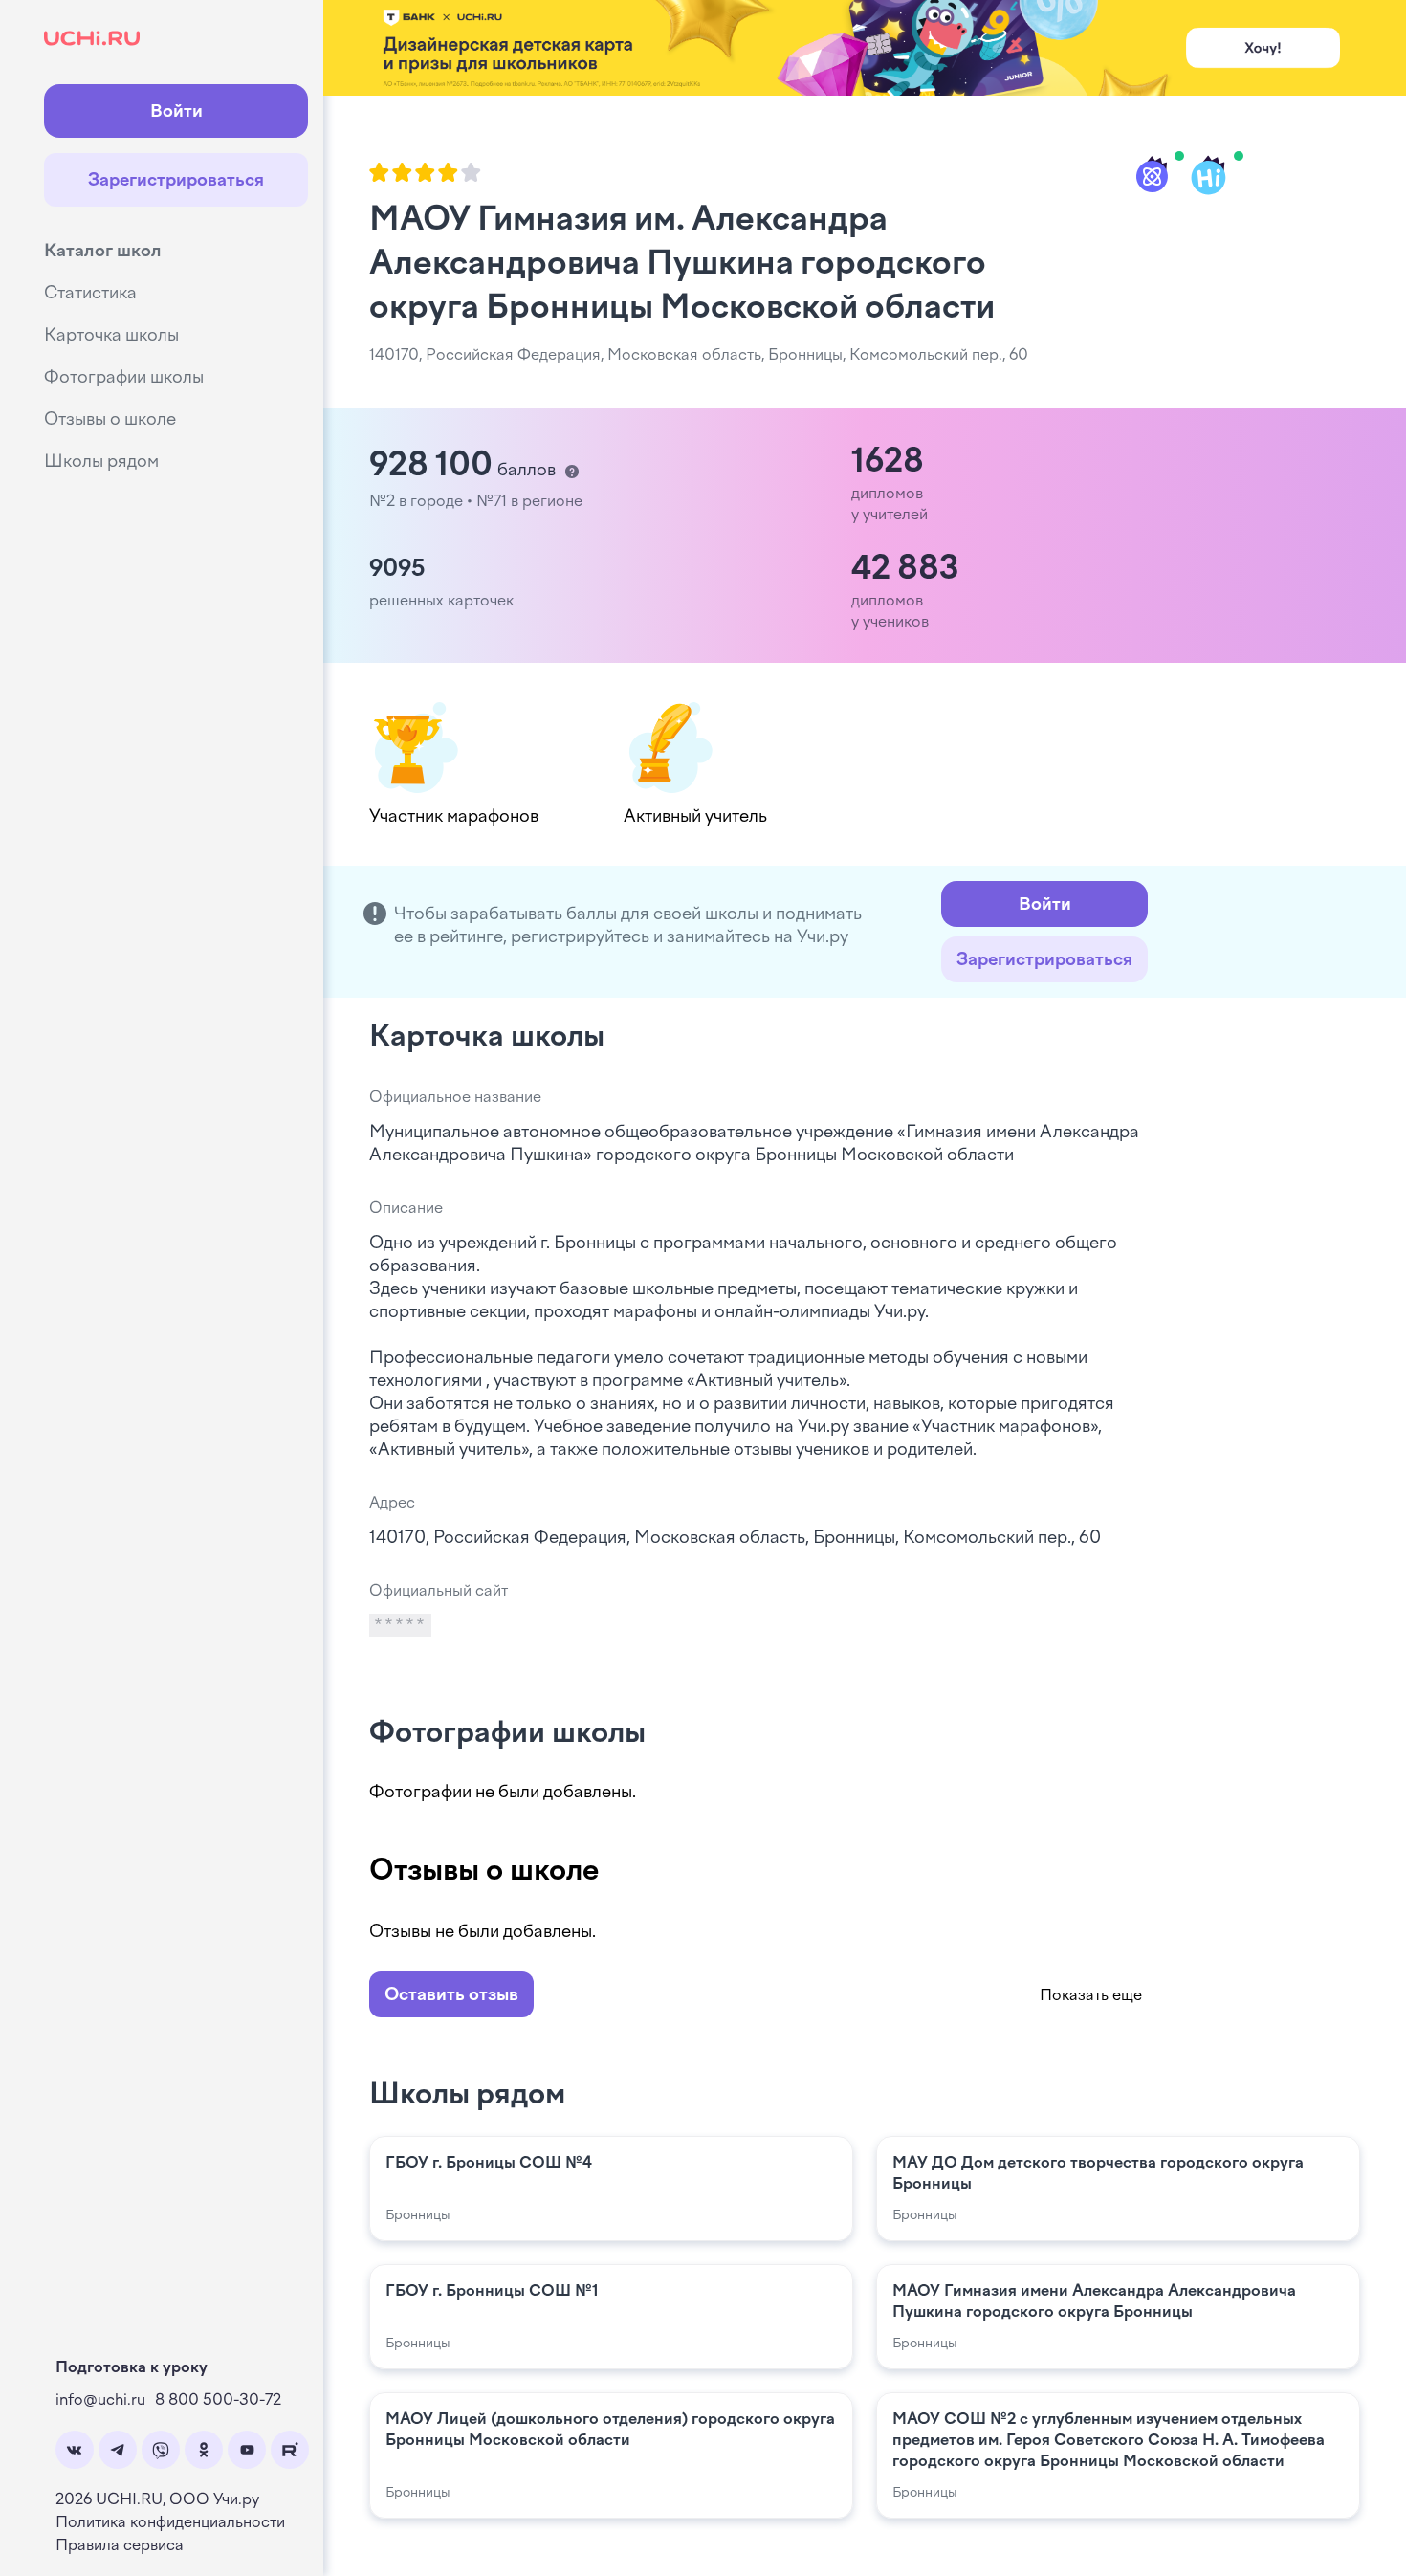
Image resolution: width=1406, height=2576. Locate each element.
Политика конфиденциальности (170, 2522)
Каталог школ (103, 251)
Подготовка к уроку (132, 2367)
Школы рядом (101, 461)
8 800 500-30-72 (218, 2400)
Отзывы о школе (110, 419)
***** (400, 1625)
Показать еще (1091, 1995)
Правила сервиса (120, 2545)
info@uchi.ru (100, 2400)
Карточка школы (111, 335)
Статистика (90, 293)
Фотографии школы (124, 377)
